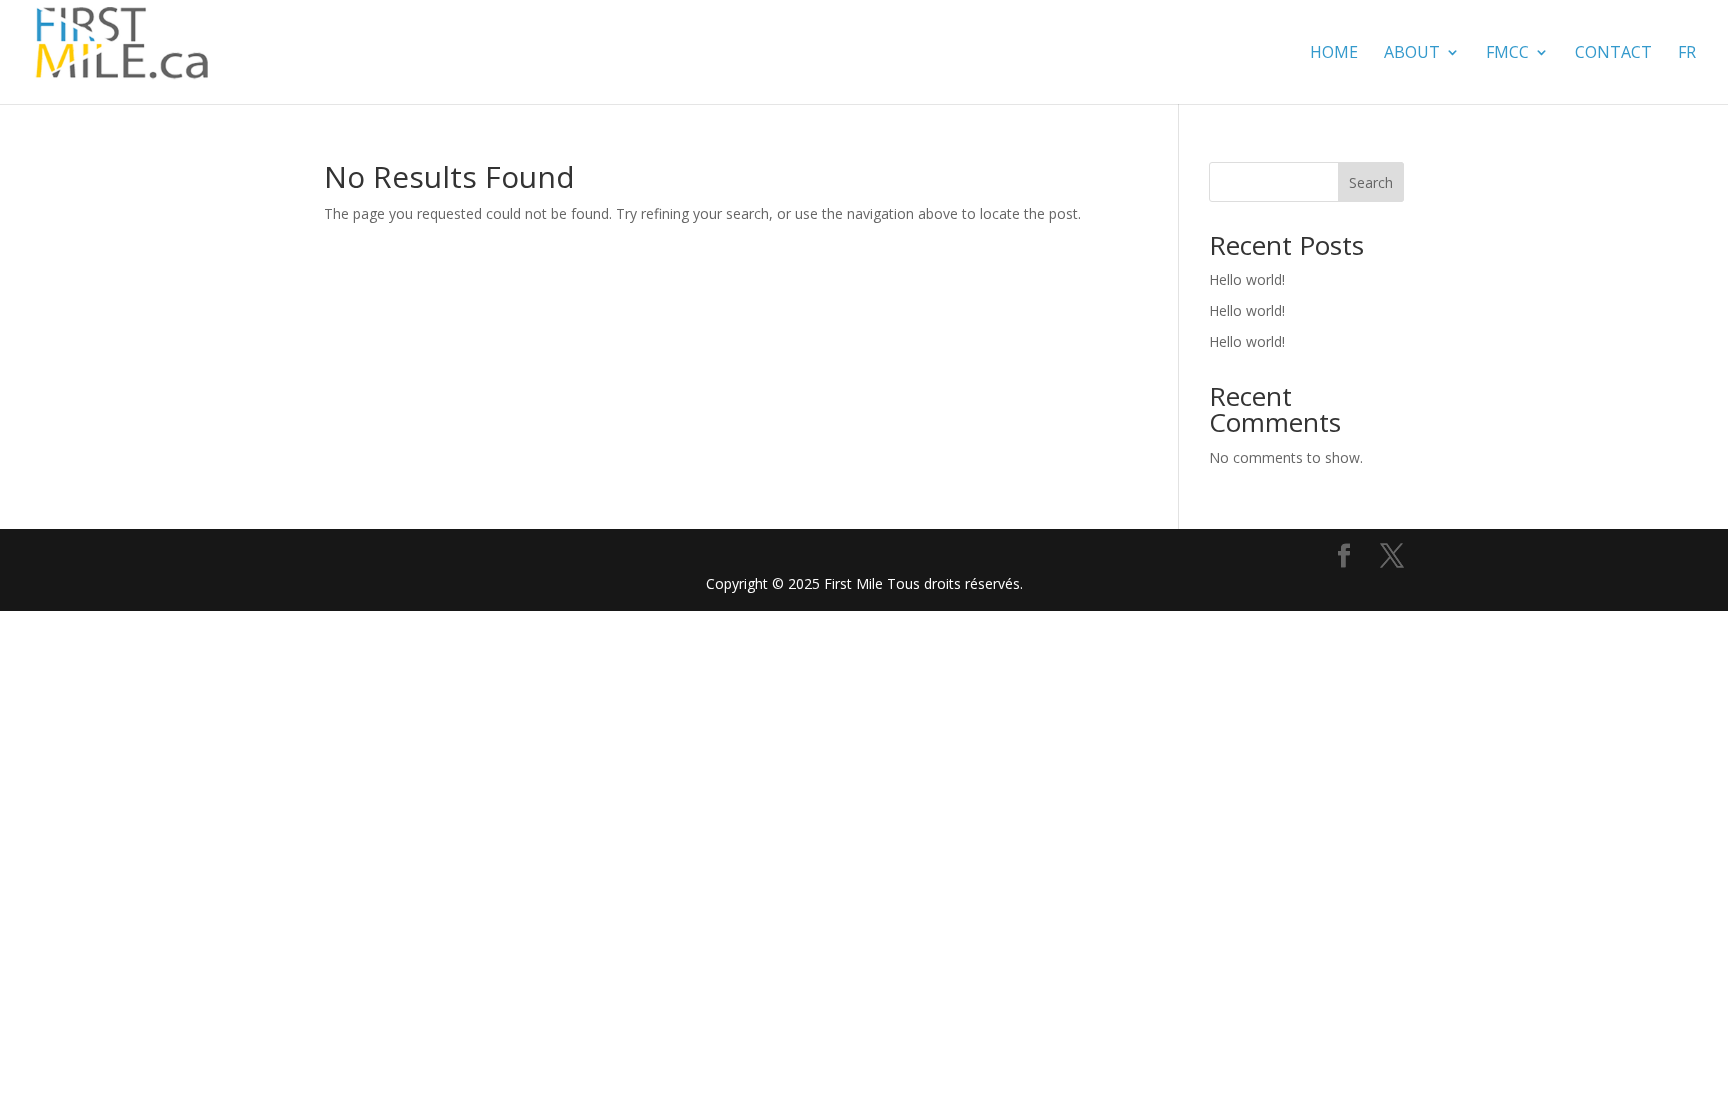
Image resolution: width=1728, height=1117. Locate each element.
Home (1334, 54)
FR (1687, 54)
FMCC (1507, 54)
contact (1613, 54)
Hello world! (1247, 279)
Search (1371, 182)
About (1412, 54)
